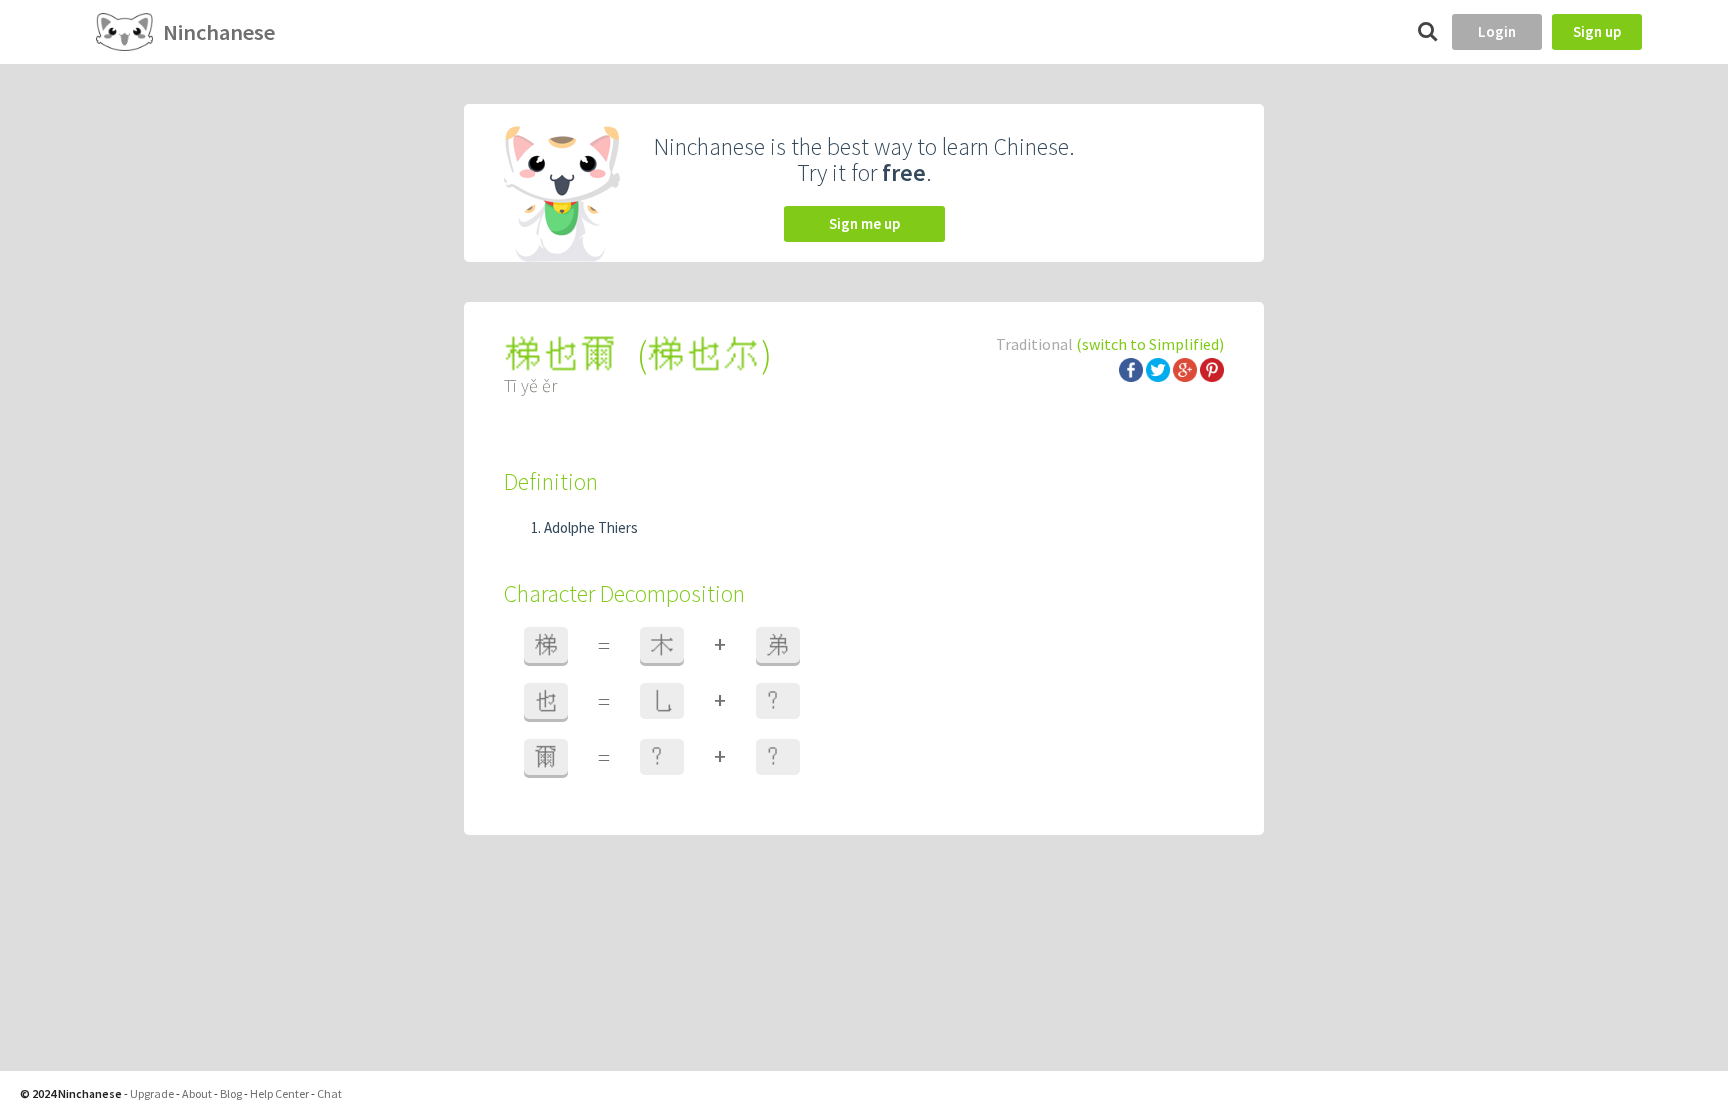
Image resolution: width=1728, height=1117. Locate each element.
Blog (231, 1093)
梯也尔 (704, 354)
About (197, 1093)
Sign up (1597, 31)
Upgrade (152, 1093)
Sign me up (864, 223)
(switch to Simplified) (1150, 344)
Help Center (279, 1093)
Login (1497, 31)
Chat (329, 1093)
